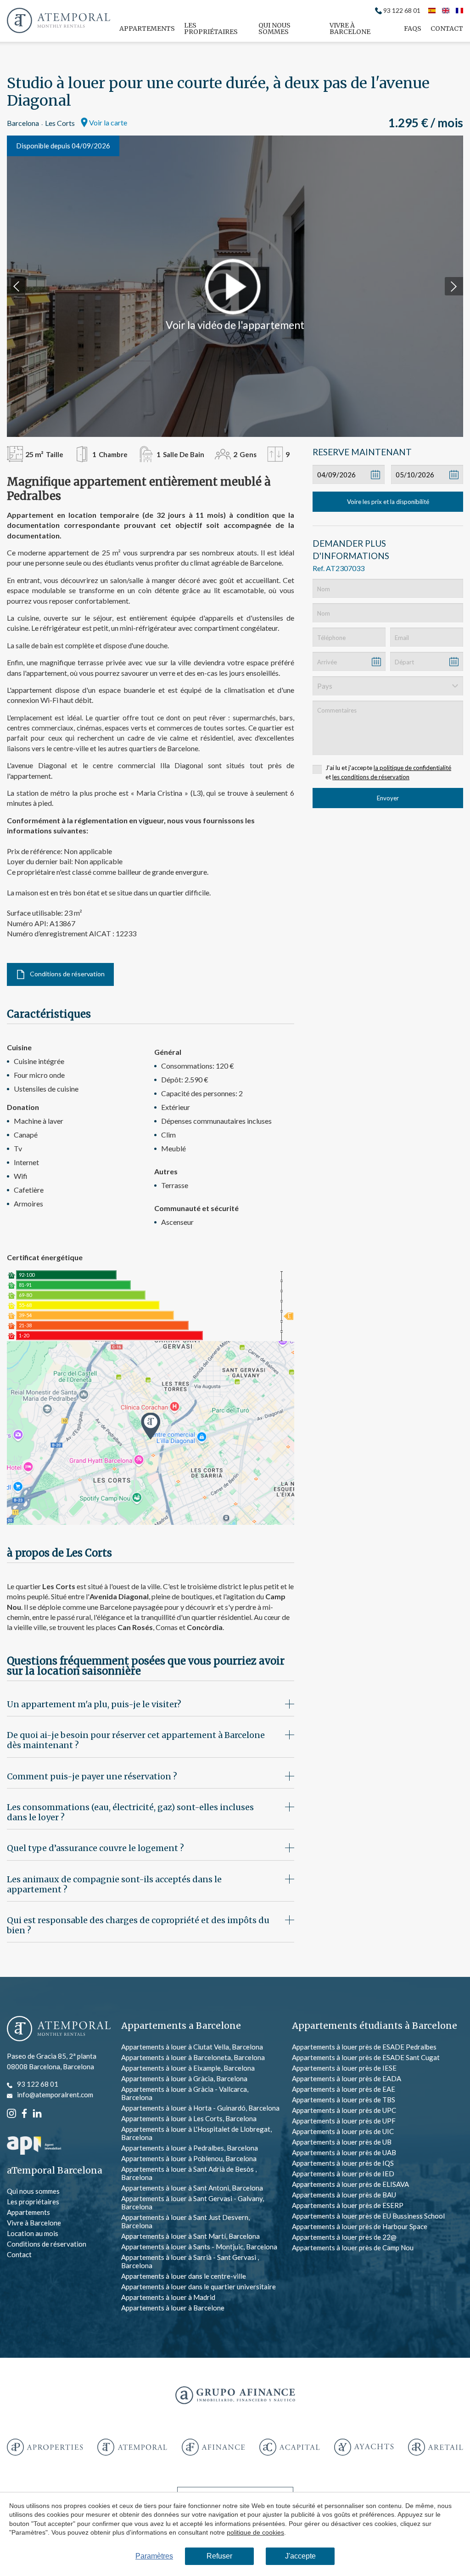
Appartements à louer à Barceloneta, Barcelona (193, 2057)
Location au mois (33, 2233)
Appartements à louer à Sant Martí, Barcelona (190, 2236)
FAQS (413, 28)
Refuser (219, 2556)
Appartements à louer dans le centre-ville (184, 2276)
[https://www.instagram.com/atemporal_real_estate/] (11, 2112)
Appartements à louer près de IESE (344, 2068)
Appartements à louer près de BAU (344, 2195)
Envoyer (388, 798)
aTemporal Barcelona (55, 2171)
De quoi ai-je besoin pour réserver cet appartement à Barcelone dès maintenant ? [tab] (136, 1740)
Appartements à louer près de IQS (343, 2163)
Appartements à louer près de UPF (344, 2121)
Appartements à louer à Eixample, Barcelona (188, 2068)
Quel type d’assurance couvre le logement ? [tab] (95, 1848)
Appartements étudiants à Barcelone (375, 2026)
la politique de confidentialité (412, 768)
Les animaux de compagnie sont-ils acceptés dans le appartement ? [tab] (114, 1884)
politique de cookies (255, 2532)
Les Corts (60, 123)
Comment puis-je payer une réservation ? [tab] (92, 1776)
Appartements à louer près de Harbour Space (360, 2226)
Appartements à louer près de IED (343, 2174)
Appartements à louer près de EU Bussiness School (368, 2216)
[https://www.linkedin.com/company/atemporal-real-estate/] (37, 2112)
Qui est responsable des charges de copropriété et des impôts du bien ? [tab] (138, 1925)
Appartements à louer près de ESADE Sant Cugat (366, 2057)
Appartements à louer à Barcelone (173, 2308)
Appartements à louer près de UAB (344, 2152)
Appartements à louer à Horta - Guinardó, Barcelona (200, 2108)
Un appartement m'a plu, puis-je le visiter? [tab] (94, 1704)
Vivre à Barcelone (350, 28)
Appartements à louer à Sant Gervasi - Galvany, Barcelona (193, 2202)
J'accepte (300, 2556)
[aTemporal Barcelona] (59, 2029)
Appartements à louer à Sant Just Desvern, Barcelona (185, 2221)
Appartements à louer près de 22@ (344, 2237)
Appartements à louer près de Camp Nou (353, 2248)
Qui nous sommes (274, 28)
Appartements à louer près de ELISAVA (350, 2184)
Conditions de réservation (67, 974)
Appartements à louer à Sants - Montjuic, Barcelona (199, 2247)
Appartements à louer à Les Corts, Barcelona (189, 2118)
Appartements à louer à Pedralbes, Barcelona (190, 2148)
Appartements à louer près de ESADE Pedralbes (364, 2047)
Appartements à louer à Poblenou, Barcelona (189, 2158)
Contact (447, 28)
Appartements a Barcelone (181, 2026)
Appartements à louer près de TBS (344, 2100)
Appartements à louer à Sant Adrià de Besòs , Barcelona (189, 2173)
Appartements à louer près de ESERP (348, 2205)
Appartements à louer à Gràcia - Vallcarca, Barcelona (185, 2093)
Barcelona (23, 123)
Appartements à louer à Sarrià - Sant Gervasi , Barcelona (190, 2261)
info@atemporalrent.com (55, 2095)
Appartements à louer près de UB (342, 2142)
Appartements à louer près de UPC (344, 2110)
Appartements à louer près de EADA (347, 2078)
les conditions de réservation (371, 777)
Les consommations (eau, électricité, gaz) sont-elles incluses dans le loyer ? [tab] (130, 1812)
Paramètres (154, 2556)
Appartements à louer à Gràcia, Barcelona (184, 2078)
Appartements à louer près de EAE (344, 2089)
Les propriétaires (211, 28)
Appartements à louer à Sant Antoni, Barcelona (192, 2188)
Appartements (147, 28)
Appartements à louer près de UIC (343, 2131)
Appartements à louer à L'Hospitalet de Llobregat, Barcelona (196, 2133)
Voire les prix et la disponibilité (388, 502)
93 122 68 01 (402, 11)
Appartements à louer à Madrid (168, 2297)
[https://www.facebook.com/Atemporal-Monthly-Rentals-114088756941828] (24, 2112)
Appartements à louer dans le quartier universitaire (199, 2287)
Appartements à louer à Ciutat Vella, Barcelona (192, 2047)
